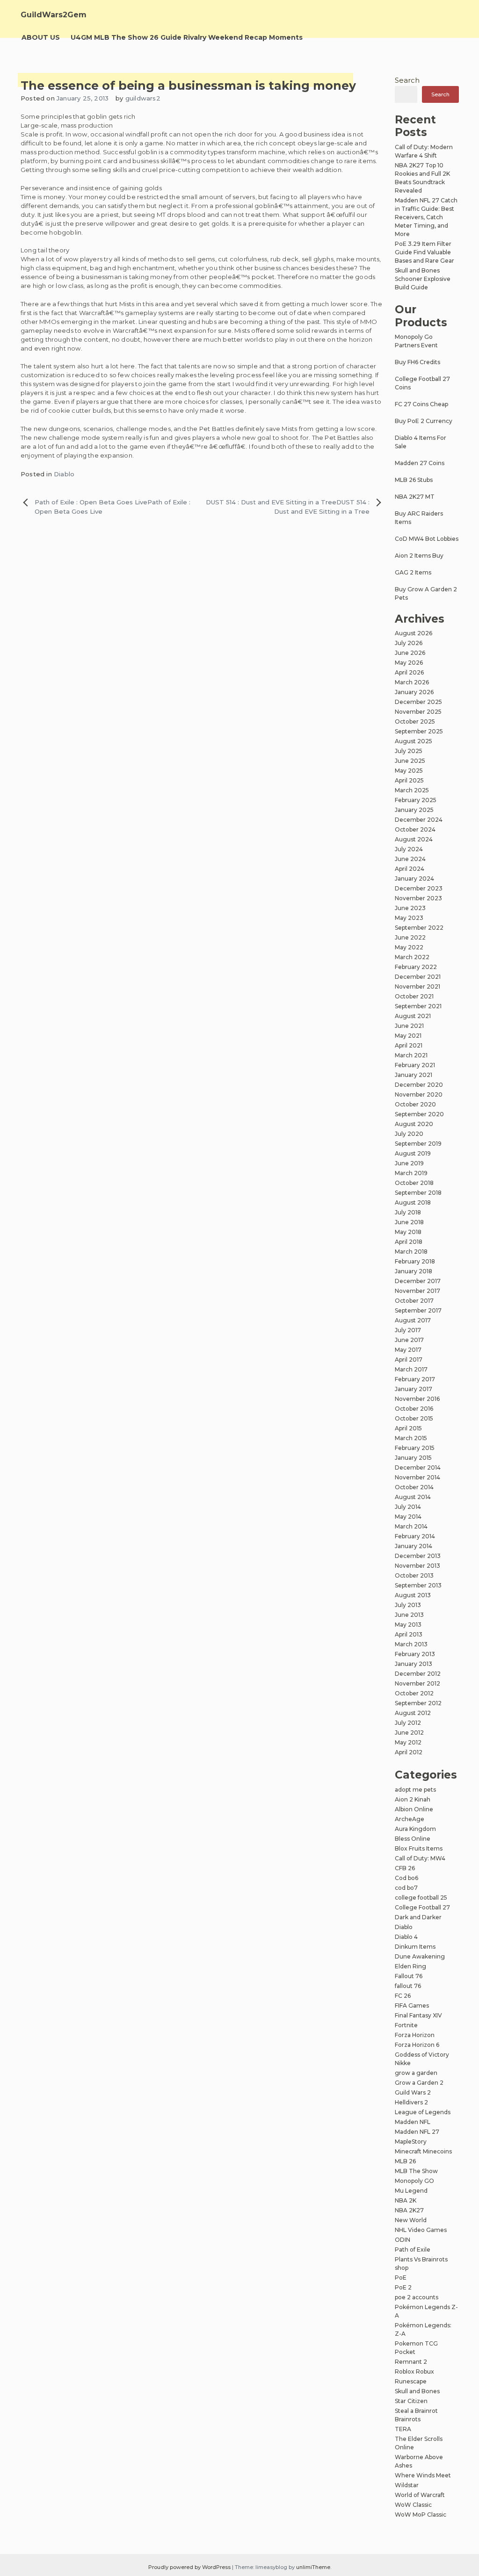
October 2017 (414, 1301)
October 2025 (415, 721)
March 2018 (411, 1252)
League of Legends (423, 2112)
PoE (401, 2278)
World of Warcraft (420, 2495)
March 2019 (411, 1173)
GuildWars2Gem (54, 15)
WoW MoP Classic (421, 2515)
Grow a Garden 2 (419, 2083)
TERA (403, 2429)
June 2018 (409, 1222)
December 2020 (419, 1085)
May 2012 (408, 1742)
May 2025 (409, 771)
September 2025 (419, 731)
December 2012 (418, 1674)
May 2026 (409, 663)
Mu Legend (411, 2191)
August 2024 (414, 839)
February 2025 (416, 800)
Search (407, 80)
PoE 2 (403, 2287)
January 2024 (414, 879)
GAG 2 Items (413, 572)
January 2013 (414, 1664)
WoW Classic (413, 2505)
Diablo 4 (406, 1937)
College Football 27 (422, 1907)
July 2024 (409, 849)
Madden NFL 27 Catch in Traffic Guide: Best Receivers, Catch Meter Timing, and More (426, 217)
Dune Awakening (420, 1956)
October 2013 (414, 1575)
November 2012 (417, 1683)
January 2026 (414, 692)
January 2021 (414, 1075)
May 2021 (408, 1036)
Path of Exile (413, 2250)
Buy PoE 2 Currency (424, 421)
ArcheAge (410, 1819)
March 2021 (411, 1055)
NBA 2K (406, 2200)
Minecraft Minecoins (423, 2151)
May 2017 (408, 1350)
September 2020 (419, 1114)
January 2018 (414, 1271)
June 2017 (409, 1340)
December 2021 (418, 977)
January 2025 (414, 810)
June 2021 (409, 1026)
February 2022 (416, 967)
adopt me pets (415, 1790)
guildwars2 (143, 98)
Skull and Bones (417, 2391)
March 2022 (412, 957)
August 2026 (414, 633)
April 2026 (409, 672)
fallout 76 (408, 1986)
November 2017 (417, 1291)
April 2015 (408, 1428)
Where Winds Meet (423, 2475)
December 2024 (419, 820)
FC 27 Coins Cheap (421, 404)
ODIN (403, 2240)
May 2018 (408, 1232)
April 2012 (409, 1752)
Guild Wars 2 (413, 2092)
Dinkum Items (415, 1947)
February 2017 (415, 1379)
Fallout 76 (409, 1976)
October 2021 (414, 996)
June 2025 (410, 761)
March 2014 (411, 1526)
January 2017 (414, 1389)
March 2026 (412, 682)
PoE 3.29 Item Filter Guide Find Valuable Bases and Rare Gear (425, 252)
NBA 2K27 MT (415, 497)
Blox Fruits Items (419, 1848)
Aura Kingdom (415, 1829)
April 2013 (409, 1634)
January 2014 (414, 1546)
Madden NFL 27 (417, 2132)
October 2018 (414, 1183)
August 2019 (413, 1153)
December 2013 (418, 1556)
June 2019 (409, 1163)
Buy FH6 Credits (417, 362)
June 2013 (409, 1615)
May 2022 (409, 947)
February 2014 (415, 1536)
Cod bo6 (406, 1878)
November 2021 (417, 987)
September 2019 (418, 1144)
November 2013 (417, 1566)
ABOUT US (41, 37)
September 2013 (418, 1585)
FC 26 (403, 1996)
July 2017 (408, 1330)
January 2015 (413, 1458)
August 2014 (413, 1497)
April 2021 (409, 1045)
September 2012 (418, 1703)
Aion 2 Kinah (413, 1799)
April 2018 (409, 1242)
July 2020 (409, 1134)
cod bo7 (406, 1888)
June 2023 (410, 908)
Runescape (411, 2381)
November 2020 (419, 1094)
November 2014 (417, 1477)
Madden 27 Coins (420, 463)
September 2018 (418, 1193)
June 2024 (410, 859)
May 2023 (409, 918)
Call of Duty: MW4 (420, 1858)
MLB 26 (405, 2161)
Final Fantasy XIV (418, 2015)
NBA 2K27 (409, 2210)
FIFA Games (412, 2006)
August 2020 (414, 1124)
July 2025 (409, 751)
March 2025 (412, 790)
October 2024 (415, 829)
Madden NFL (413, 2122)
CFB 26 (405, 1868)
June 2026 (410, 653)
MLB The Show (416, 2171)
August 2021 (413, 1016)
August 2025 (414, 741)
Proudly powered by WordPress (190, 2567)
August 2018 (413, 1202)
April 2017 (409, 1360)
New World (411, 2220)
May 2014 (408, 1517)
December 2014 (418, 1467)
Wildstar (407, 2485)
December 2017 (418, 1281)
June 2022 (410, 937)
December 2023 (419, 888)
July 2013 (408, 1605)
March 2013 (411, 1644)
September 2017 (418, 1310)
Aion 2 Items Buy (419, 556)
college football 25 (421, 1898)
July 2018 (408, 1212)
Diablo (64, 474)
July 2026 (409, 643)
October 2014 (414, 1487)
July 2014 (408, 1507)
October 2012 (414, 1693)
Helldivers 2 (411, 2102)
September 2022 (419, 928)
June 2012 (409, 1733)
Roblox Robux (414, 2371)
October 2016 (414, 1409)
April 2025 (409, 780)
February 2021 (415, 1065)
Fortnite (406, 2025)
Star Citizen (411, 2401)
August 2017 (413, 1320)
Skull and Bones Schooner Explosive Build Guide (423, 279)
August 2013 (413, 1595)
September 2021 (418, 1006)
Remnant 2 (411, 2362)
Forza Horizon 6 (417, 2045)
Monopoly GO (414, 2181)
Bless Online (413, 1839)
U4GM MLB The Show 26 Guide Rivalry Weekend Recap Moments (187, 37)
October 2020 (415, 1104)
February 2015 (415, 1448)
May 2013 (408, 1625)
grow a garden (416, 2073)
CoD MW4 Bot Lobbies (427, 539)
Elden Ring (410, 1966)
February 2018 (415, 1261)
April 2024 (410, 869)
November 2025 (418, 712)
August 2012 (413, 1713)
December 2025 (418, 702)
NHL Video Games (421, 2230)
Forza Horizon (415, 2035)
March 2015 (411, 1438)
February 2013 (415, 1654)
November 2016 (417, 1399)
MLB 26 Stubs (414, 480)
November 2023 (418, 898)
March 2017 (411, 1369)
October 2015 (414, 1418)
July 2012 (408, 1723)
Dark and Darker (418, 1917)
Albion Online (414, 1809)
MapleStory (411, 2142)
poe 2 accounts (417, 2297)
